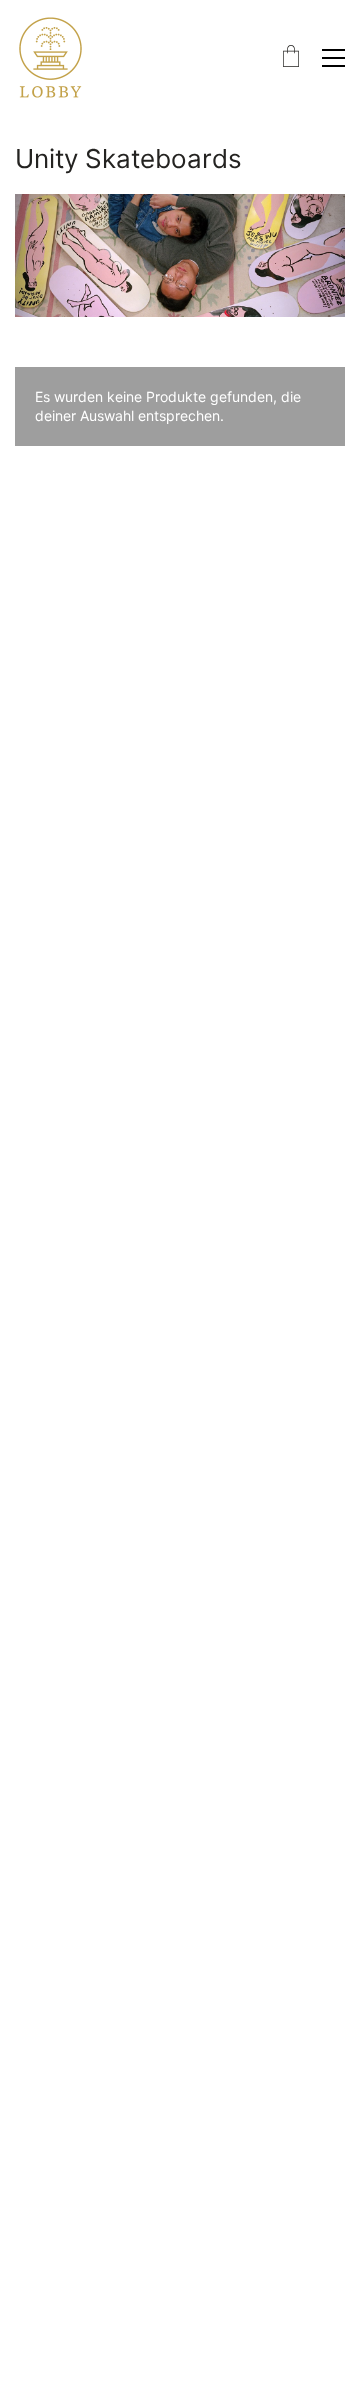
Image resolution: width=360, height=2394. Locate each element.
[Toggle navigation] (333, 58)
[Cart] (291, 57)
